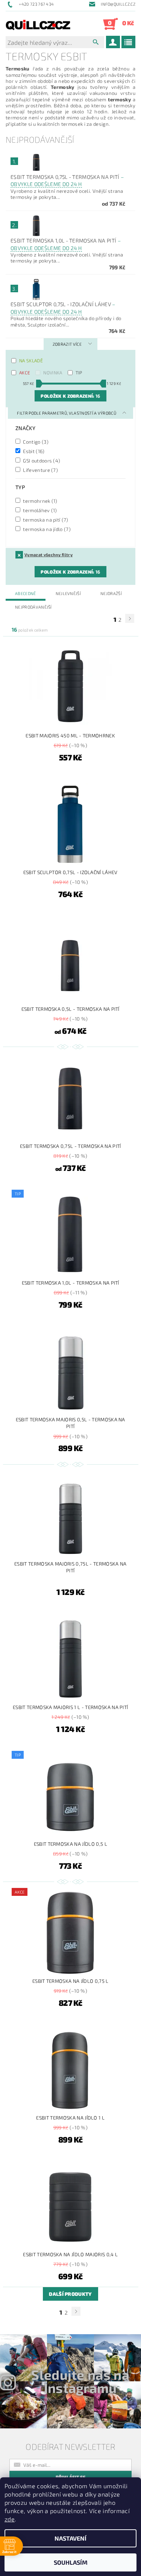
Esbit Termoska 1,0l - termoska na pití (66, 244)
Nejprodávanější (33, 607)
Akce (25, 372)
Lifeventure (40, 470)
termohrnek (40, 501)
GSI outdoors (41, 460)
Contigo (35, 442)
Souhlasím (71, 2562)
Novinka (53, 372)
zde (10, 2519)
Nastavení (70, 2538)
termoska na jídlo (46, 529)
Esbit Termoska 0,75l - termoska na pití (67, 181)
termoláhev (39, 510)
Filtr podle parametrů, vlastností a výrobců (67, 413)
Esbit (33, 451)
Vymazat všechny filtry (49, 555)
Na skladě (31, 360)
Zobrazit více (67, 344)
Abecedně (26, 593)
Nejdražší (111, 593)
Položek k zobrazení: (70, 396)
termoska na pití (45, 520)
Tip (79, 372)
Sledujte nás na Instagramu (80, 2381)
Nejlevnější (68, 593)
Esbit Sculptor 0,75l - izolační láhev (63, 308)
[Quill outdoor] (38, 24)
